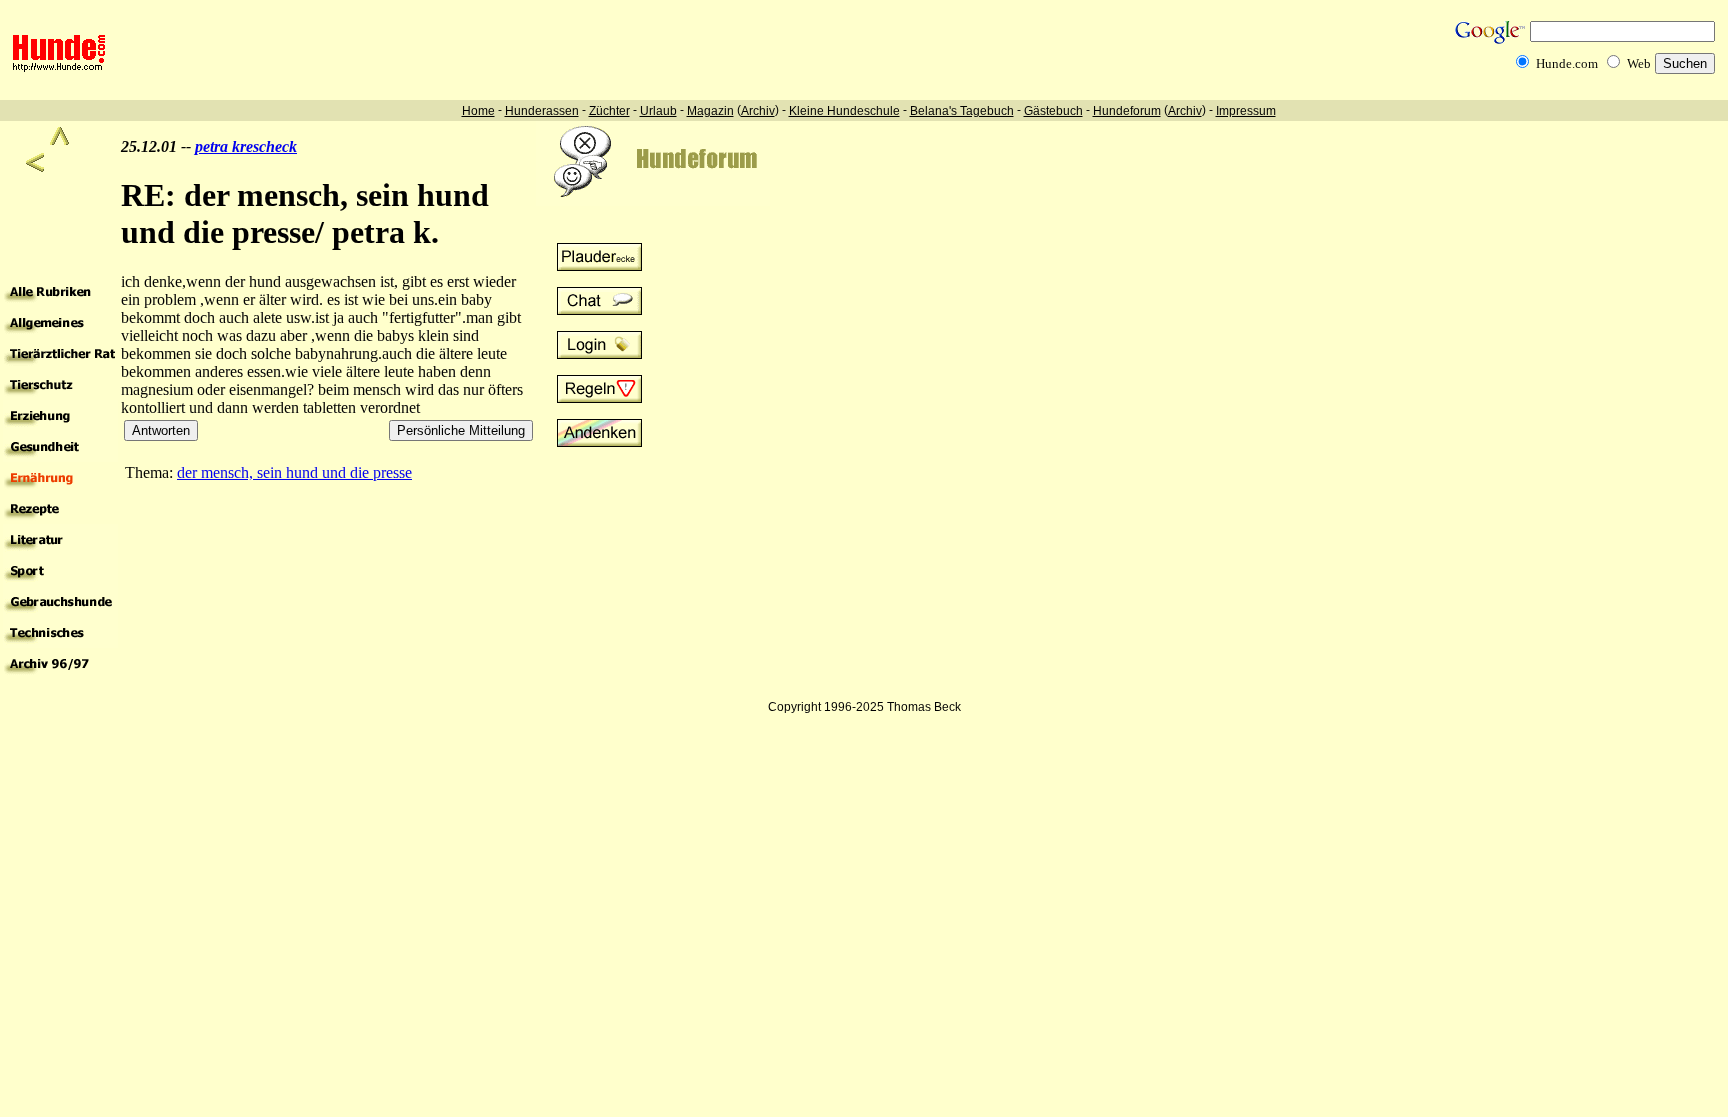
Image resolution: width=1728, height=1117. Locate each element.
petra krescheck (246, 146)
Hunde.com (1567, 63)
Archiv (758, 111)
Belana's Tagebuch (962, 111)
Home (478, 111)
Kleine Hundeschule (844, 111)
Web (1639, 63)
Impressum (1246, 111)
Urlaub (658, 111)
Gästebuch (1053, 111)
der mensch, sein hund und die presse (294, 472)
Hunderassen (542, 111)
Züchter (609, 111)
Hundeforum (1127, 111)
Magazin (710, 111)
